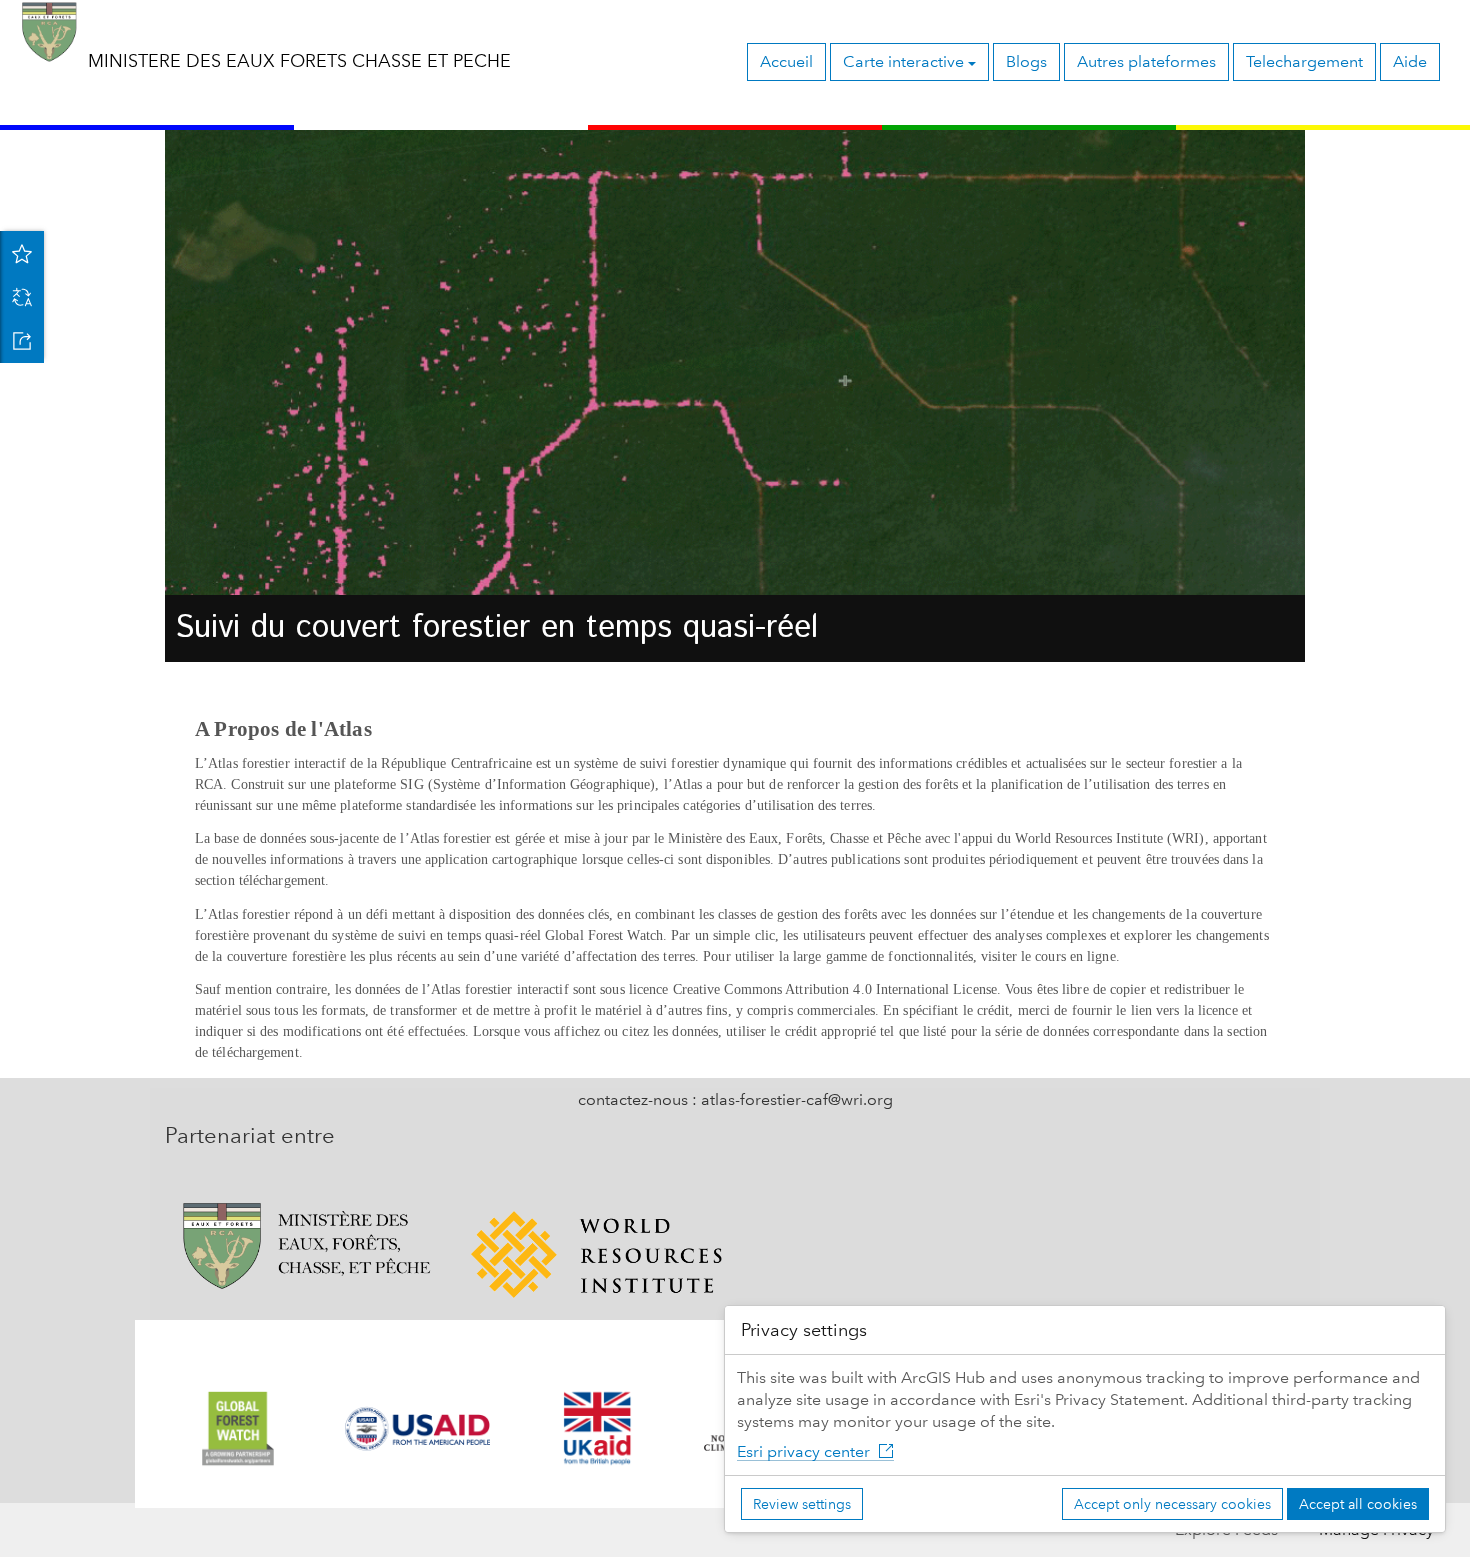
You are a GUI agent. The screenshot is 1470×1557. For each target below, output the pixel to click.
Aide (1410, 61)
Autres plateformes (1146, 61)
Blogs (1026, 61)
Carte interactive (905, 61)
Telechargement (1304, 61)
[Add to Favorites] (22, 253)
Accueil (786, 61)
